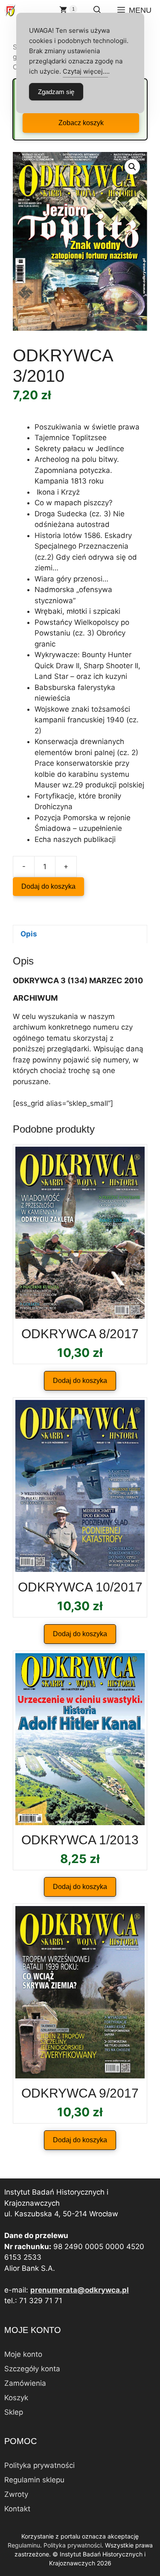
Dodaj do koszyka (48, 886)
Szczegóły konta (32, 2369)
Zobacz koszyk (81, 123)
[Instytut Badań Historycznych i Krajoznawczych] (10, 10)
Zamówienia (25, 2383)
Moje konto (23, 2354)
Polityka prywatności (39, 2465)
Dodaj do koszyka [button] (80, 1381)
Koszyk (16, 2398)
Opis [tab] (29, 934)
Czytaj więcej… (85, 71)
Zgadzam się (56, 92)
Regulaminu (24, 2545)
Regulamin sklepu (34, 2480)
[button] (97, 10)
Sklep (14, 2412)
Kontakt (17, 2509)
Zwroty (16, 2494)
